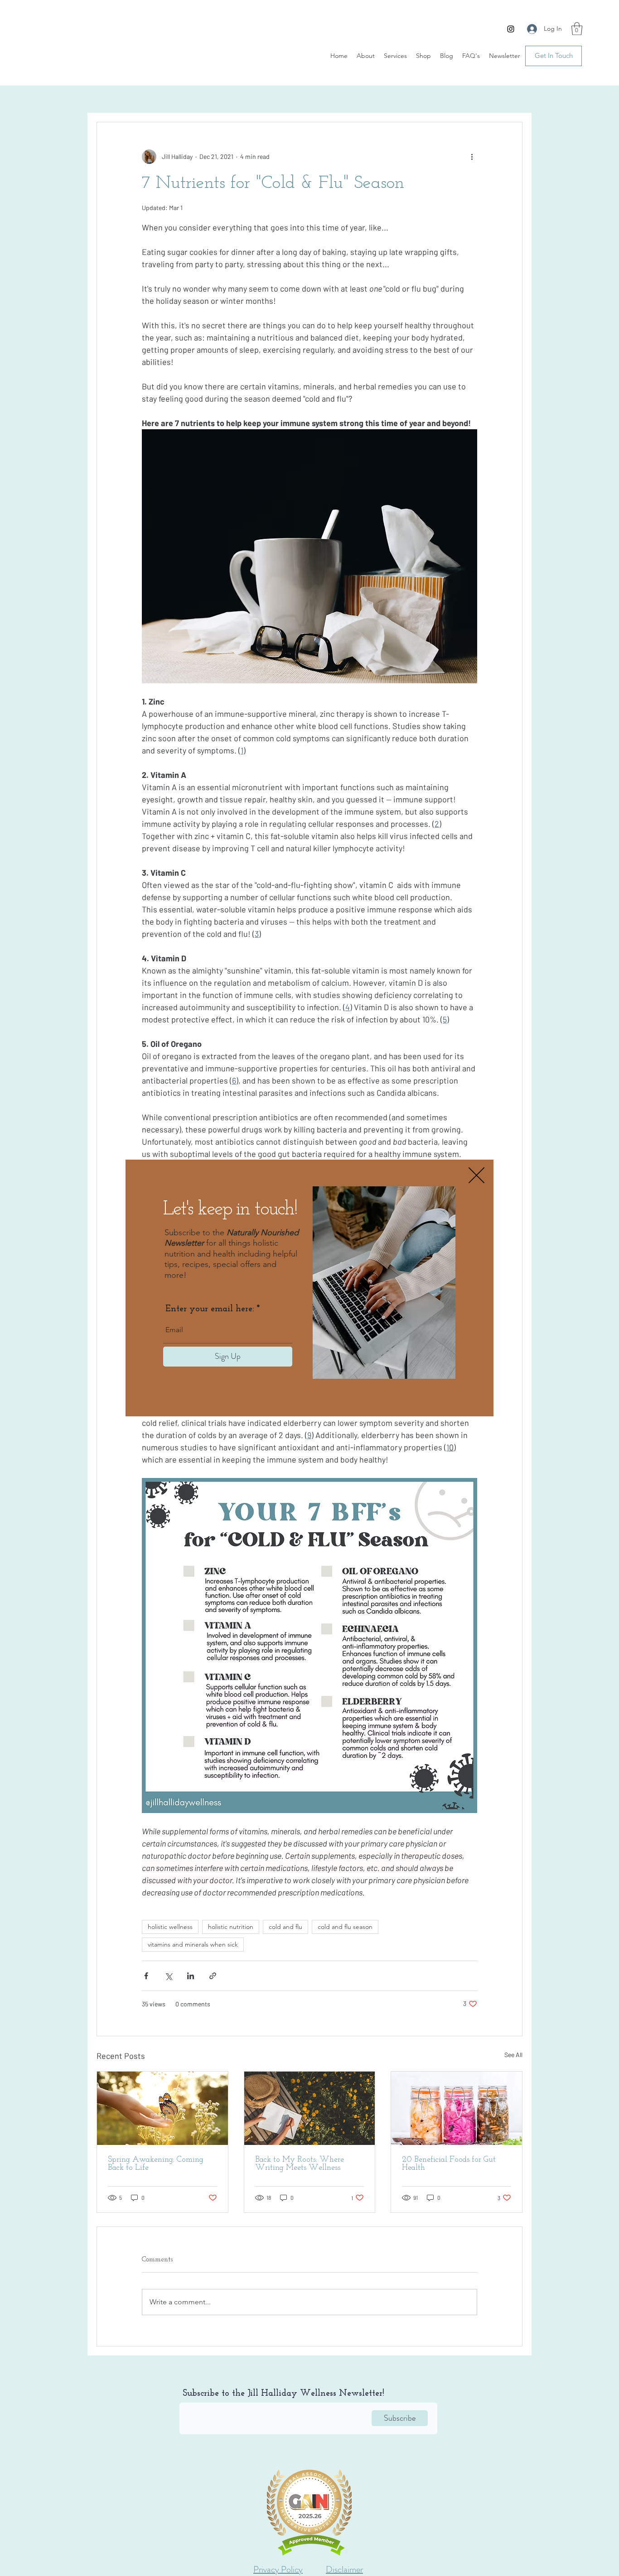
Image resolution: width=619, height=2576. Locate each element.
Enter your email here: (210, 1309)
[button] (476, 1175)
